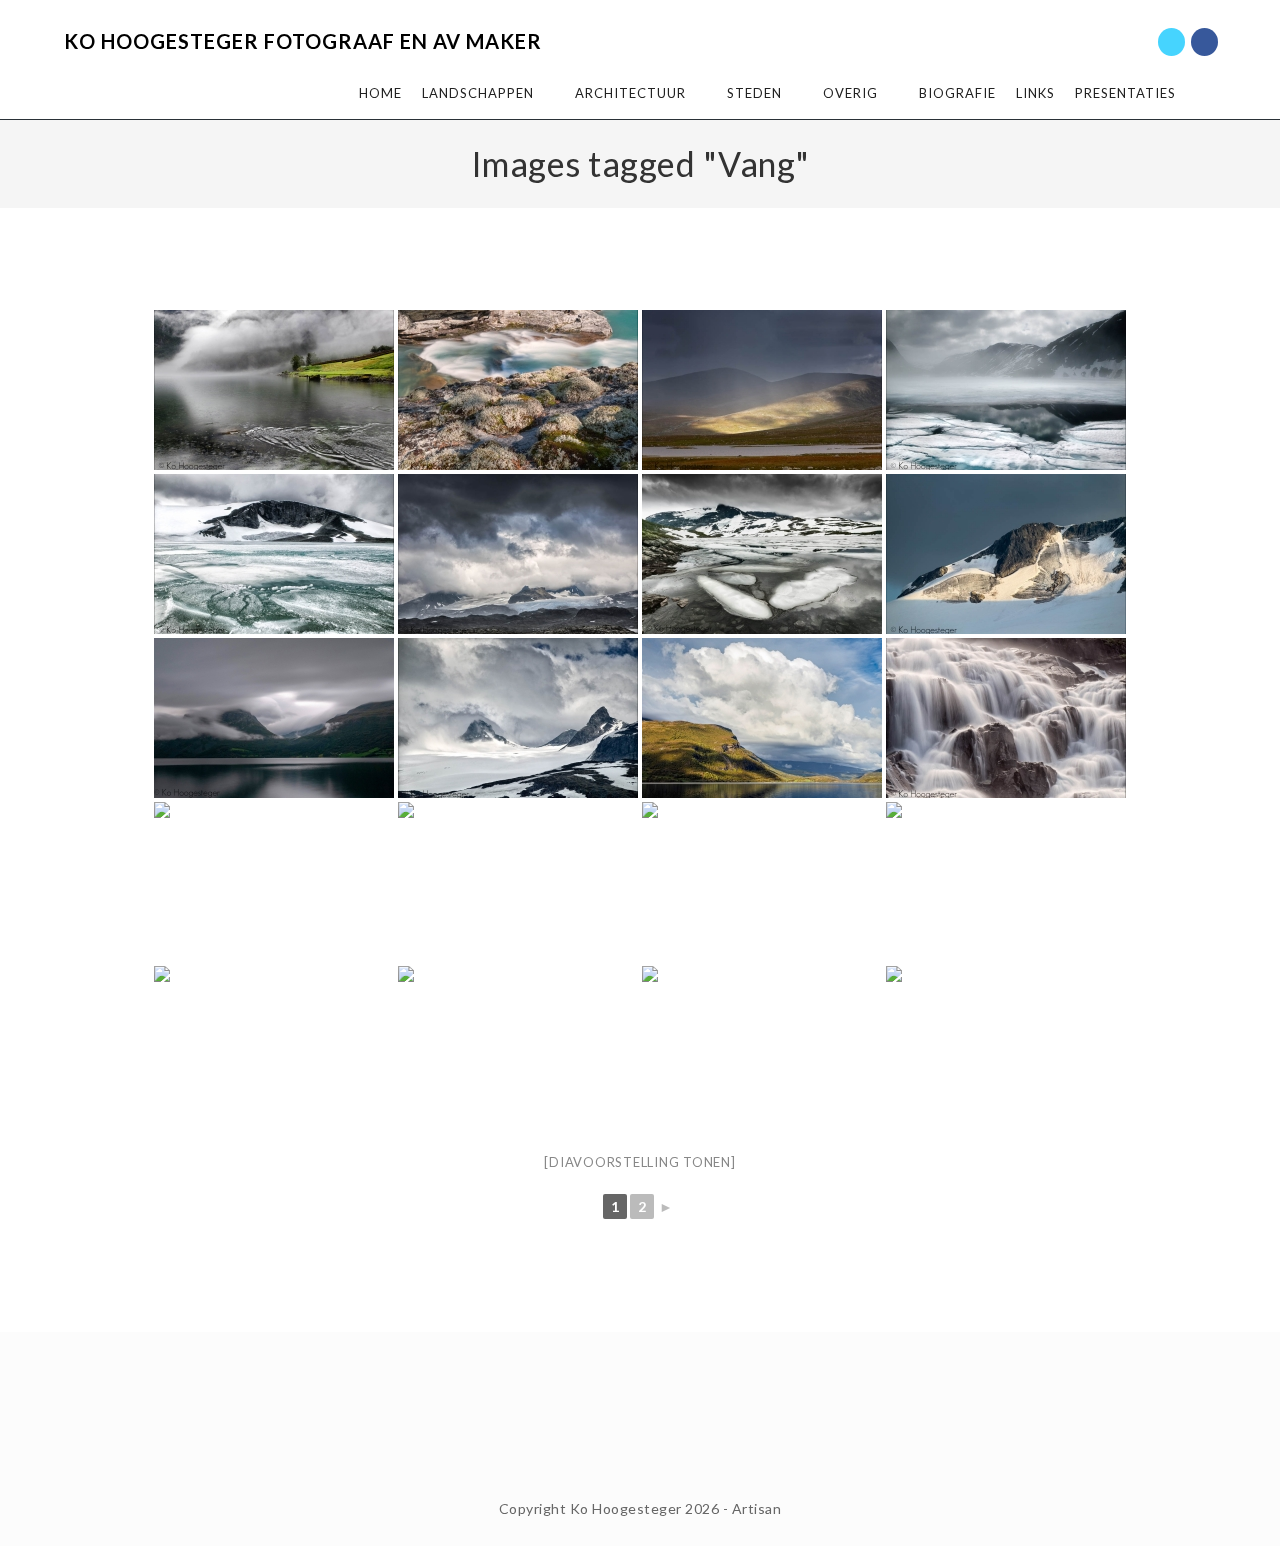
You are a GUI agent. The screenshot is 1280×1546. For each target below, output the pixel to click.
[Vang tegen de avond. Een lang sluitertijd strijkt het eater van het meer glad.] (274, 718)
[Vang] (762, 718)
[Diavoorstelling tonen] (639, 1162)
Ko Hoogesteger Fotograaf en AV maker (303, 41)
